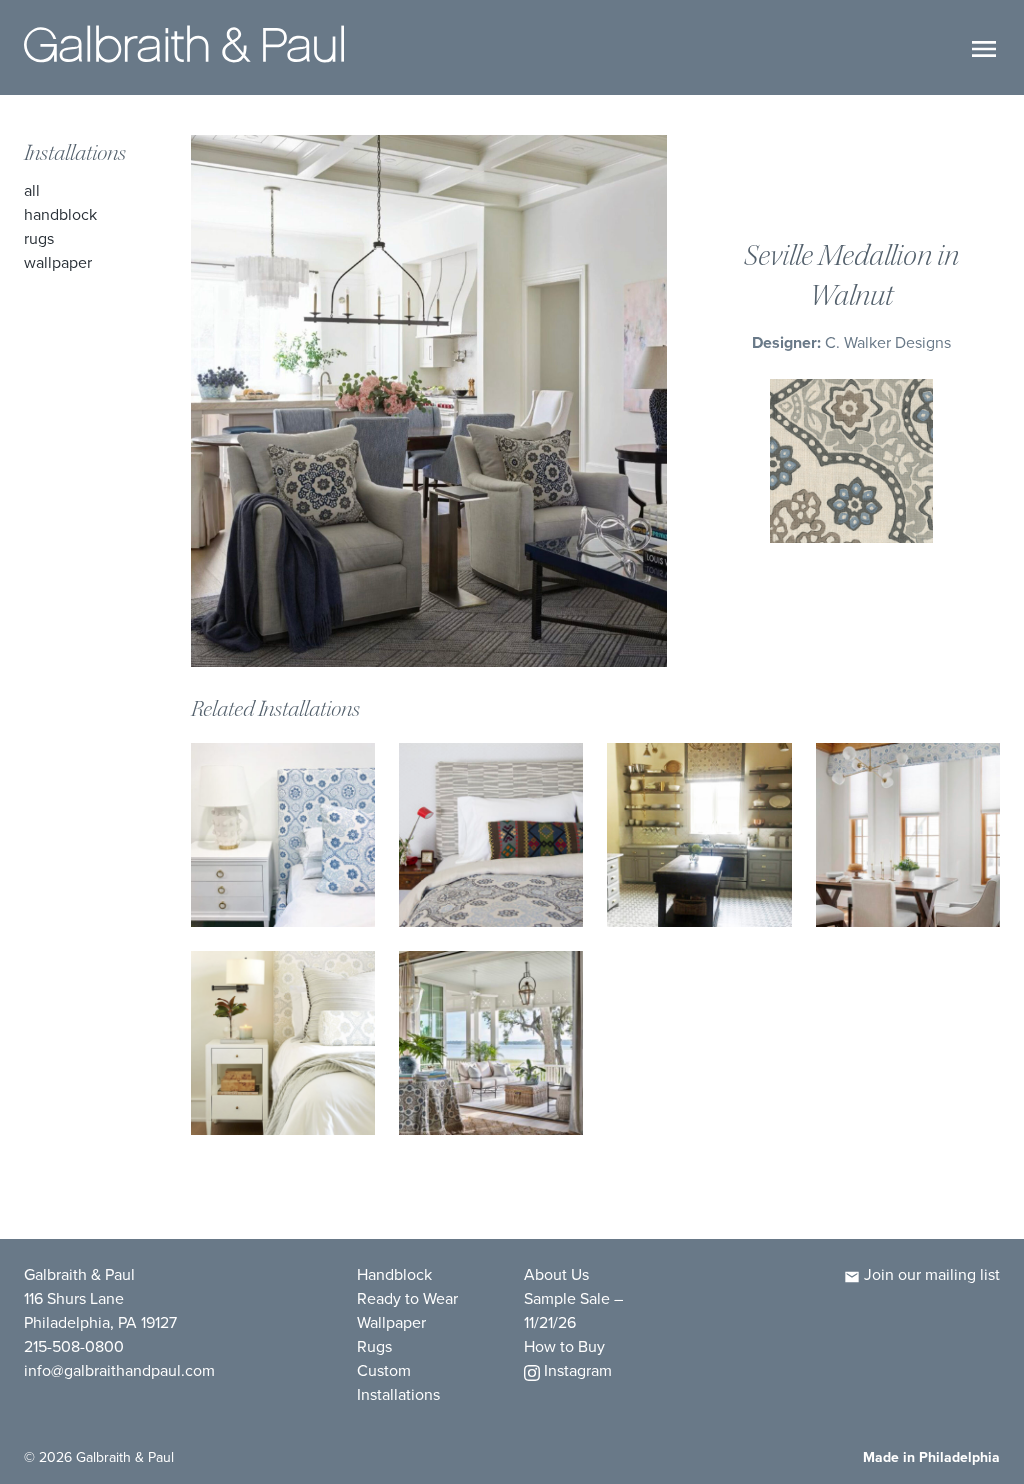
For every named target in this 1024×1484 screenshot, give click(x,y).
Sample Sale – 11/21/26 (573, 1310)
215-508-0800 (74, 1346)
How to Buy (564, 1346)
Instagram (576, 1370)
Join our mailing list (930, 1274)
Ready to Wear (407, 1298)
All (32, 190)
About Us (556, 1274)
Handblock (60, 214)
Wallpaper (58, 262)
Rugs (39, 238)
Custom (384, 1370)
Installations (75, 153)
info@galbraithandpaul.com (119, 1370)
